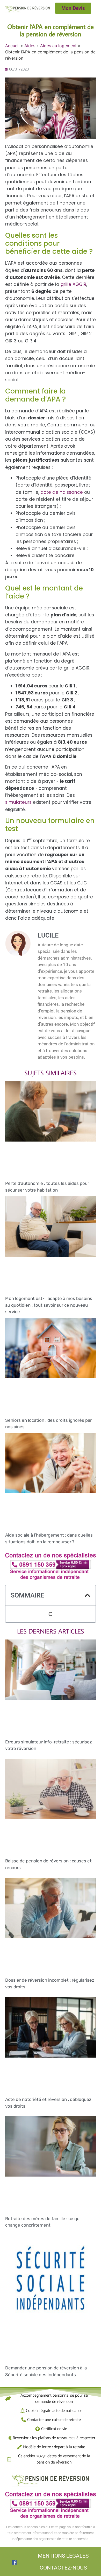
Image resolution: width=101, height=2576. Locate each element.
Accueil (12, 46)
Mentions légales (63, 2556)
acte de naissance (62, 492)
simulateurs (18, 802)
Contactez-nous (63, 2568)
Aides (30, 46)
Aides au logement (58, 46)
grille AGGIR (73, 284)
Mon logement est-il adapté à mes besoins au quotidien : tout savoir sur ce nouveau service (49, 1305)
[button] (88, 1595)
